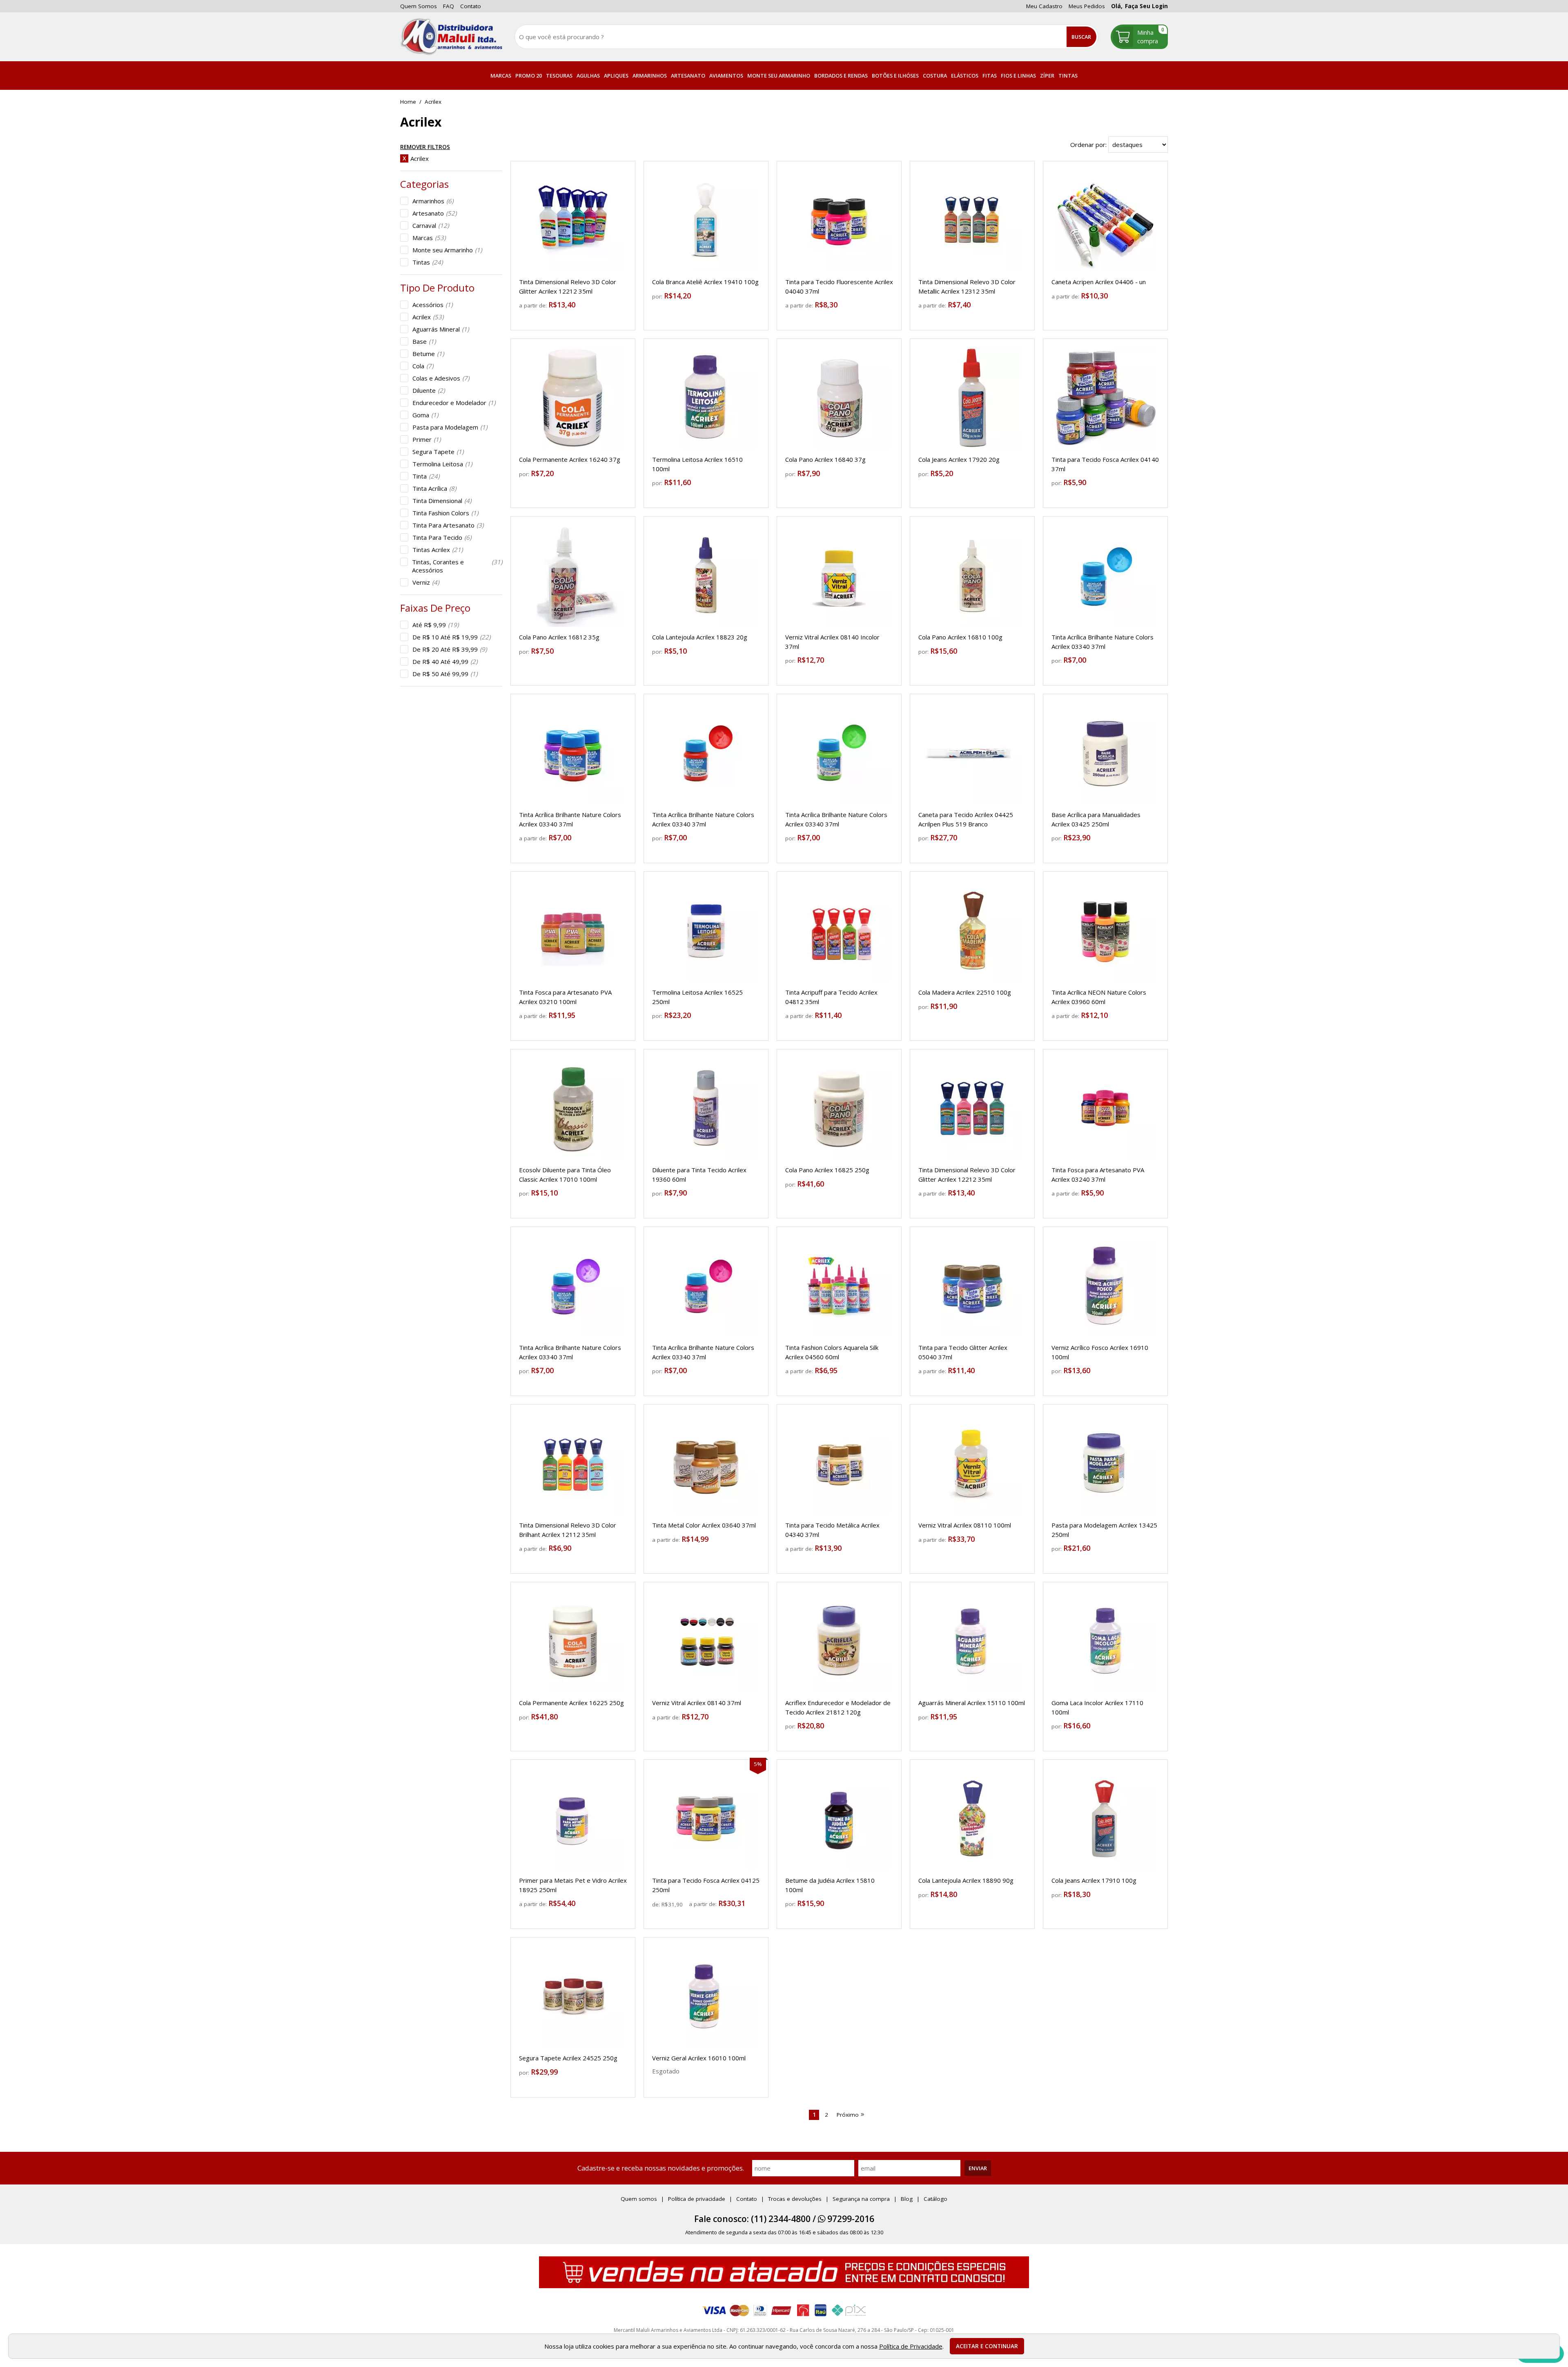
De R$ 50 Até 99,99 (445, 674)
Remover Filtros (425, 147)
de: (657, 1904)
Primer (427, 439)
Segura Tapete (438, 452)
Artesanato (434, 213)
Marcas (429, 238)
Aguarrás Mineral (441, 329)
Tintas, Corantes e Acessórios (457, 566)
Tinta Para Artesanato (448, 525)
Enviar (978, 2168)
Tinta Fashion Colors (445, 513)
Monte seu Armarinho (447, 250)
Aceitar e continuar (987, 2346)
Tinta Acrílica (434, 488)
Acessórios (432, 305)
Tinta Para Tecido (442, 537)
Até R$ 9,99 (435, 625)
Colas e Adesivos (441, 378)
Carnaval (431, 225)
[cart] (1139, 37)
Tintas (428, 262)
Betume (428, 354)
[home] (451, 37)
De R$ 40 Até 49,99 (445, 661)
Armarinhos (433, 201)
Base (424, 341)
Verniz (426, 582)
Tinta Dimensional (442, 501)
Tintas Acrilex (438, 550)
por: (658, 296)
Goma (425, 415)
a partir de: (534, 305)
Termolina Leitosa (442, 464)
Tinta (426, 476)
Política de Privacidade (911, 2346)
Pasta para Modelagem (450, 427)
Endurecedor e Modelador (454, 403)
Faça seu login (1146, 6)
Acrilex (428, 317)
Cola (423, 366)
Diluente (429, 390)
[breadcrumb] (408, 102)
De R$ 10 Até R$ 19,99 (451, 637)
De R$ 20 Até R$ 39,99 (450, 649)
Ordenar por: (1089, 145)
